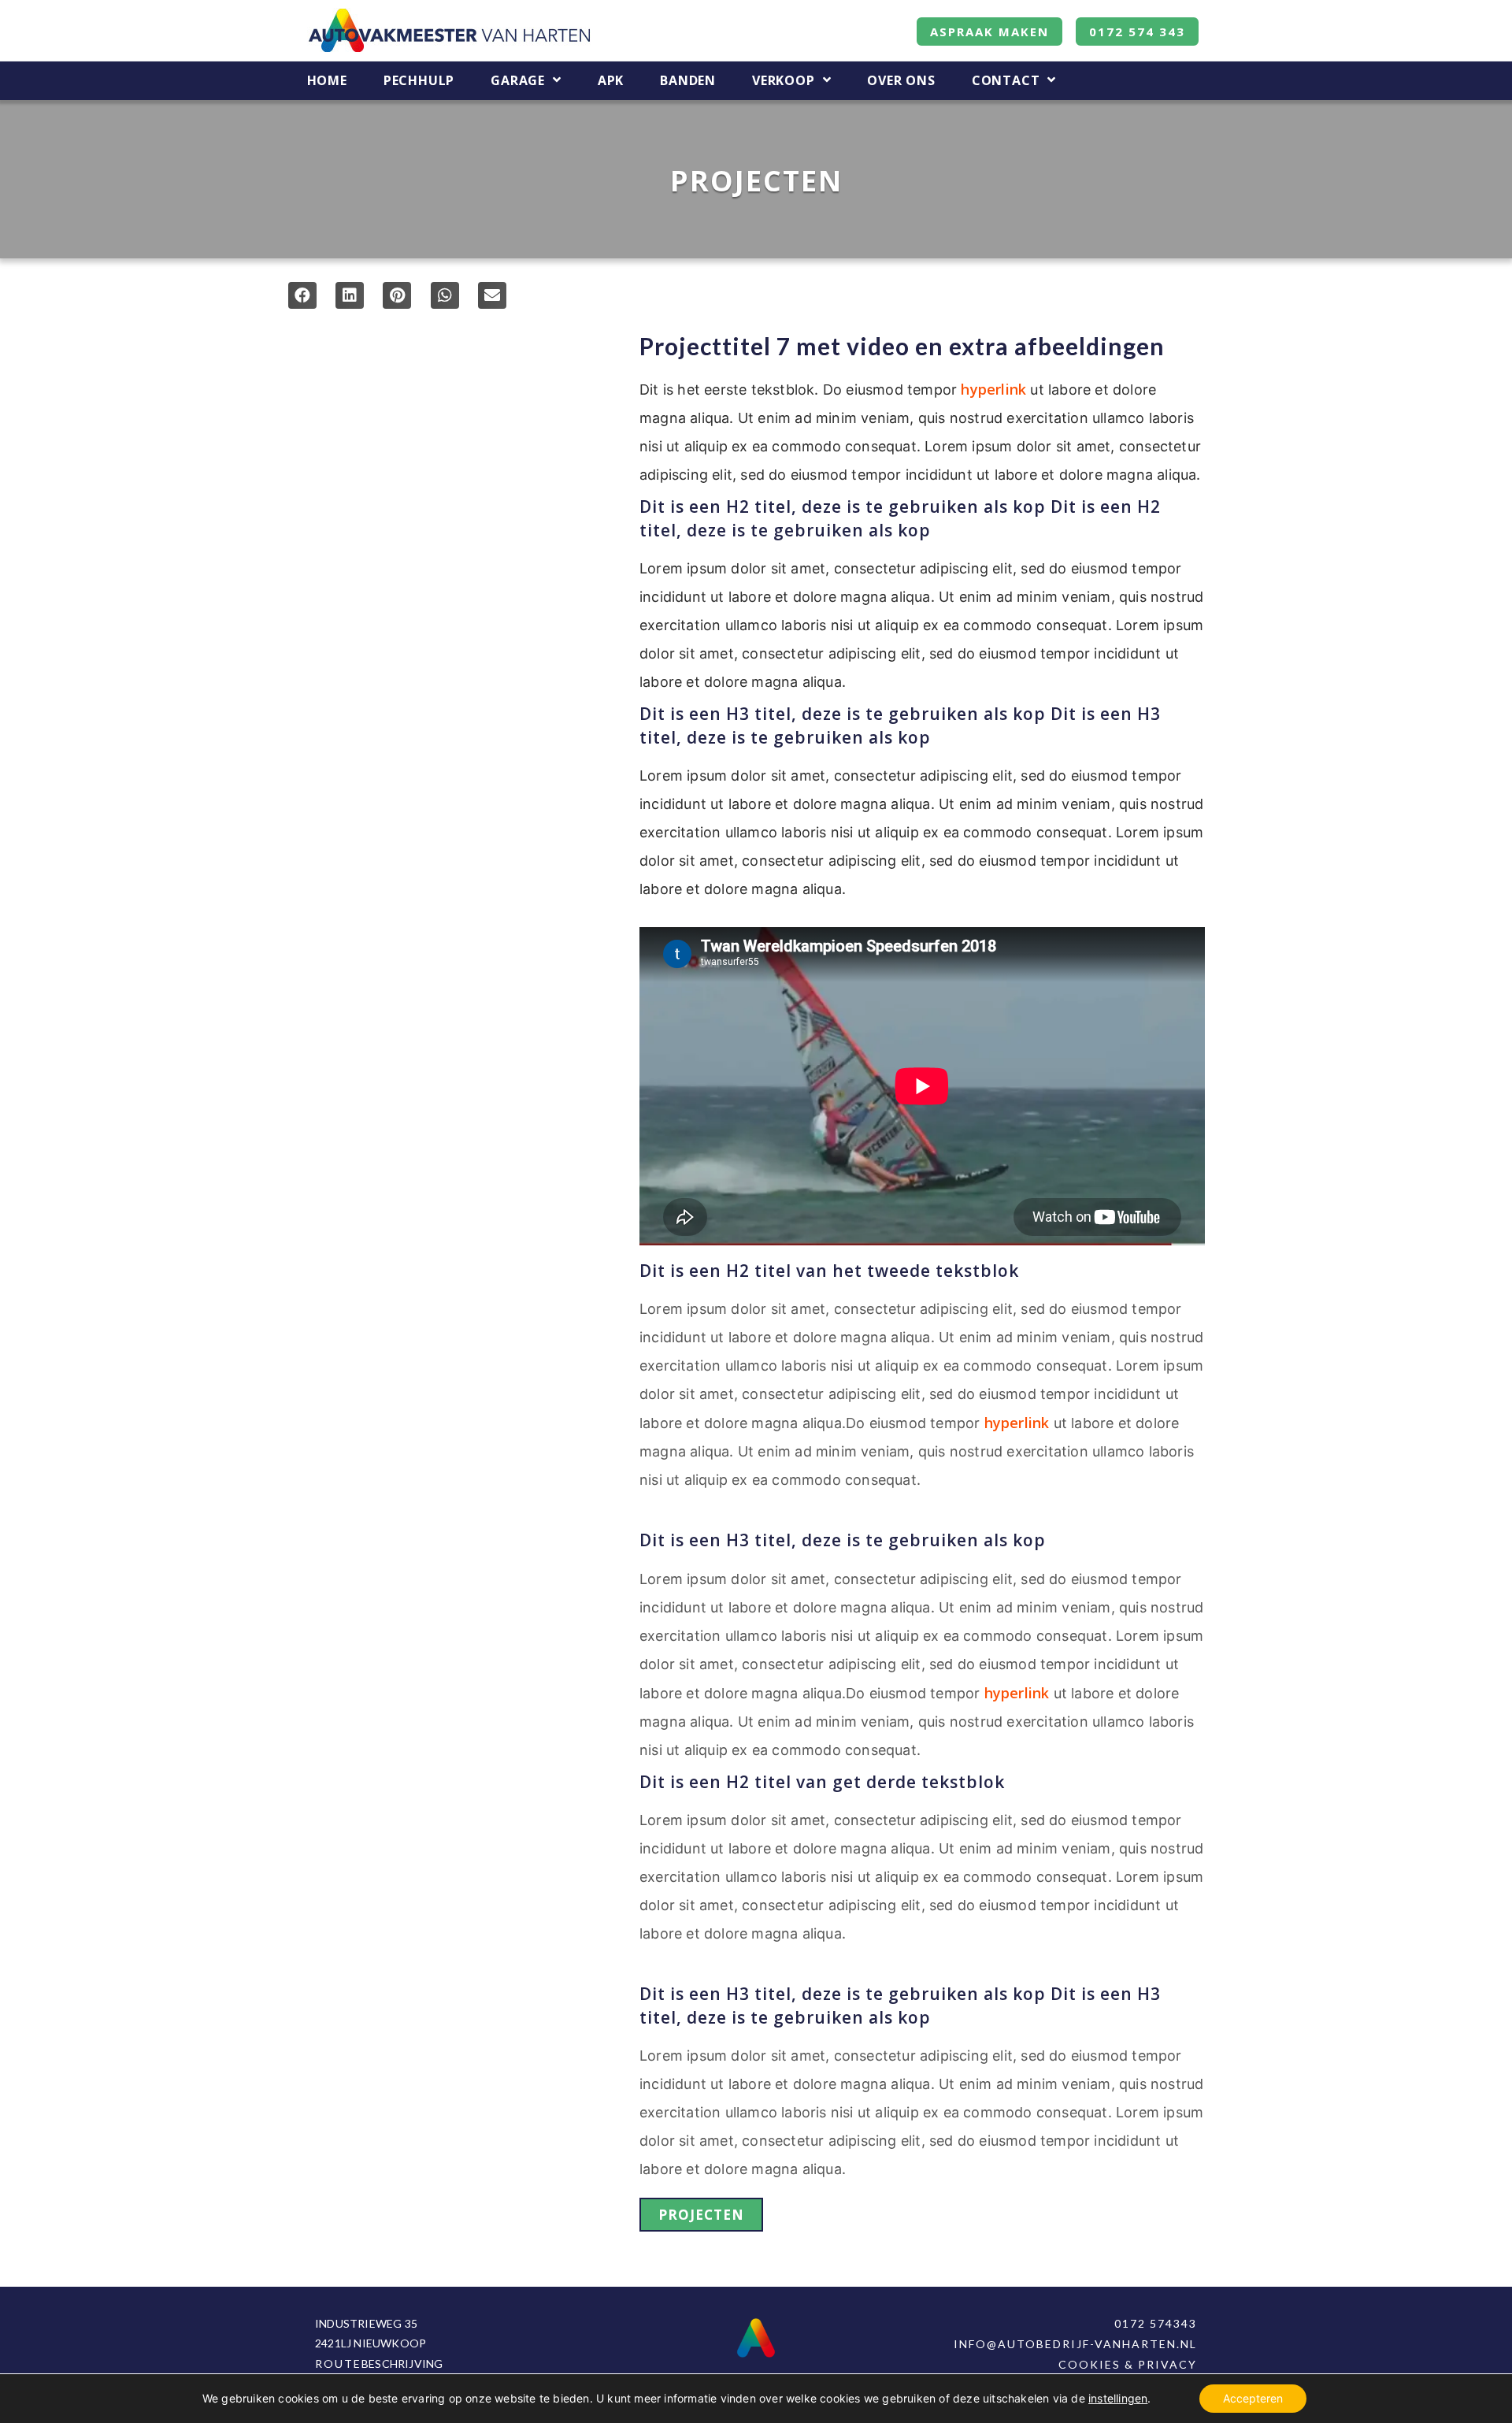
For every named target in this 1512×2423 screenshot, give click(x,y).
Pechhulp (419, 81)
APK (611, 81)
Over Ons (901, 81)
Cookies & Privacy (1128, 2364)
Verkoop (784, 81)
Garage (518, 81)
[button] (302, 295)
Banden (688, 81)
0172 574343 (1156, 2323)
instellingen (1118, 2398)
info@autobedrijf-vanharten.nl (1075, 2344)
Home (327, 81)
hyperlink (993, 389)
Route (338, 2364)
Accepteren (1253, 2398)
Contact (1006, 81)
